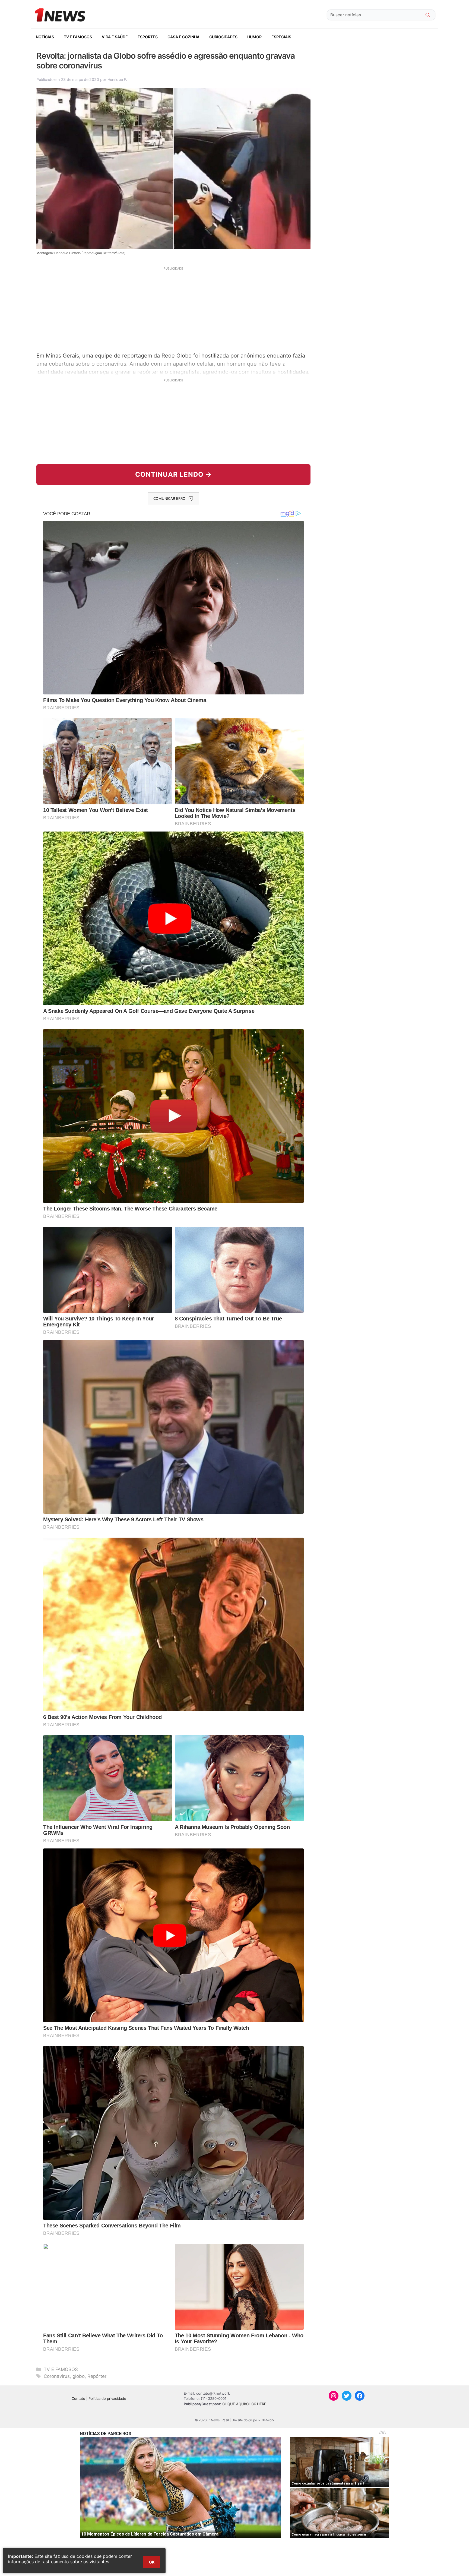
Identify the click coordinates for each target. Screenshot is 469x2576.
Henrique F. (117, 79)
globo (79, 2376)
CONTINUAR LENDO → (174, 474)
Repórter (97, 2376)
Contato (78, 2398)
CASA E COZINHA (183, 37)
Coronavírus (57, 2376)
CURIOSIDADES (223, 37)
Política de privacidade (107, 2398)
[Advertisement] (173, 309)
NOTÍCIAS (45, 37)
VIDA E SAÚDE (115, 37)
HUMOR (254, 37)
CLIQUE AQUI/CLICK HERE (244, 2404)
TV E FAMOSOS (78, 37)
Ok (152, 2562)
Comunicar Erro (169, 498)
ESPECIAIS (281, 37)
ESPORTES (148, 37)
